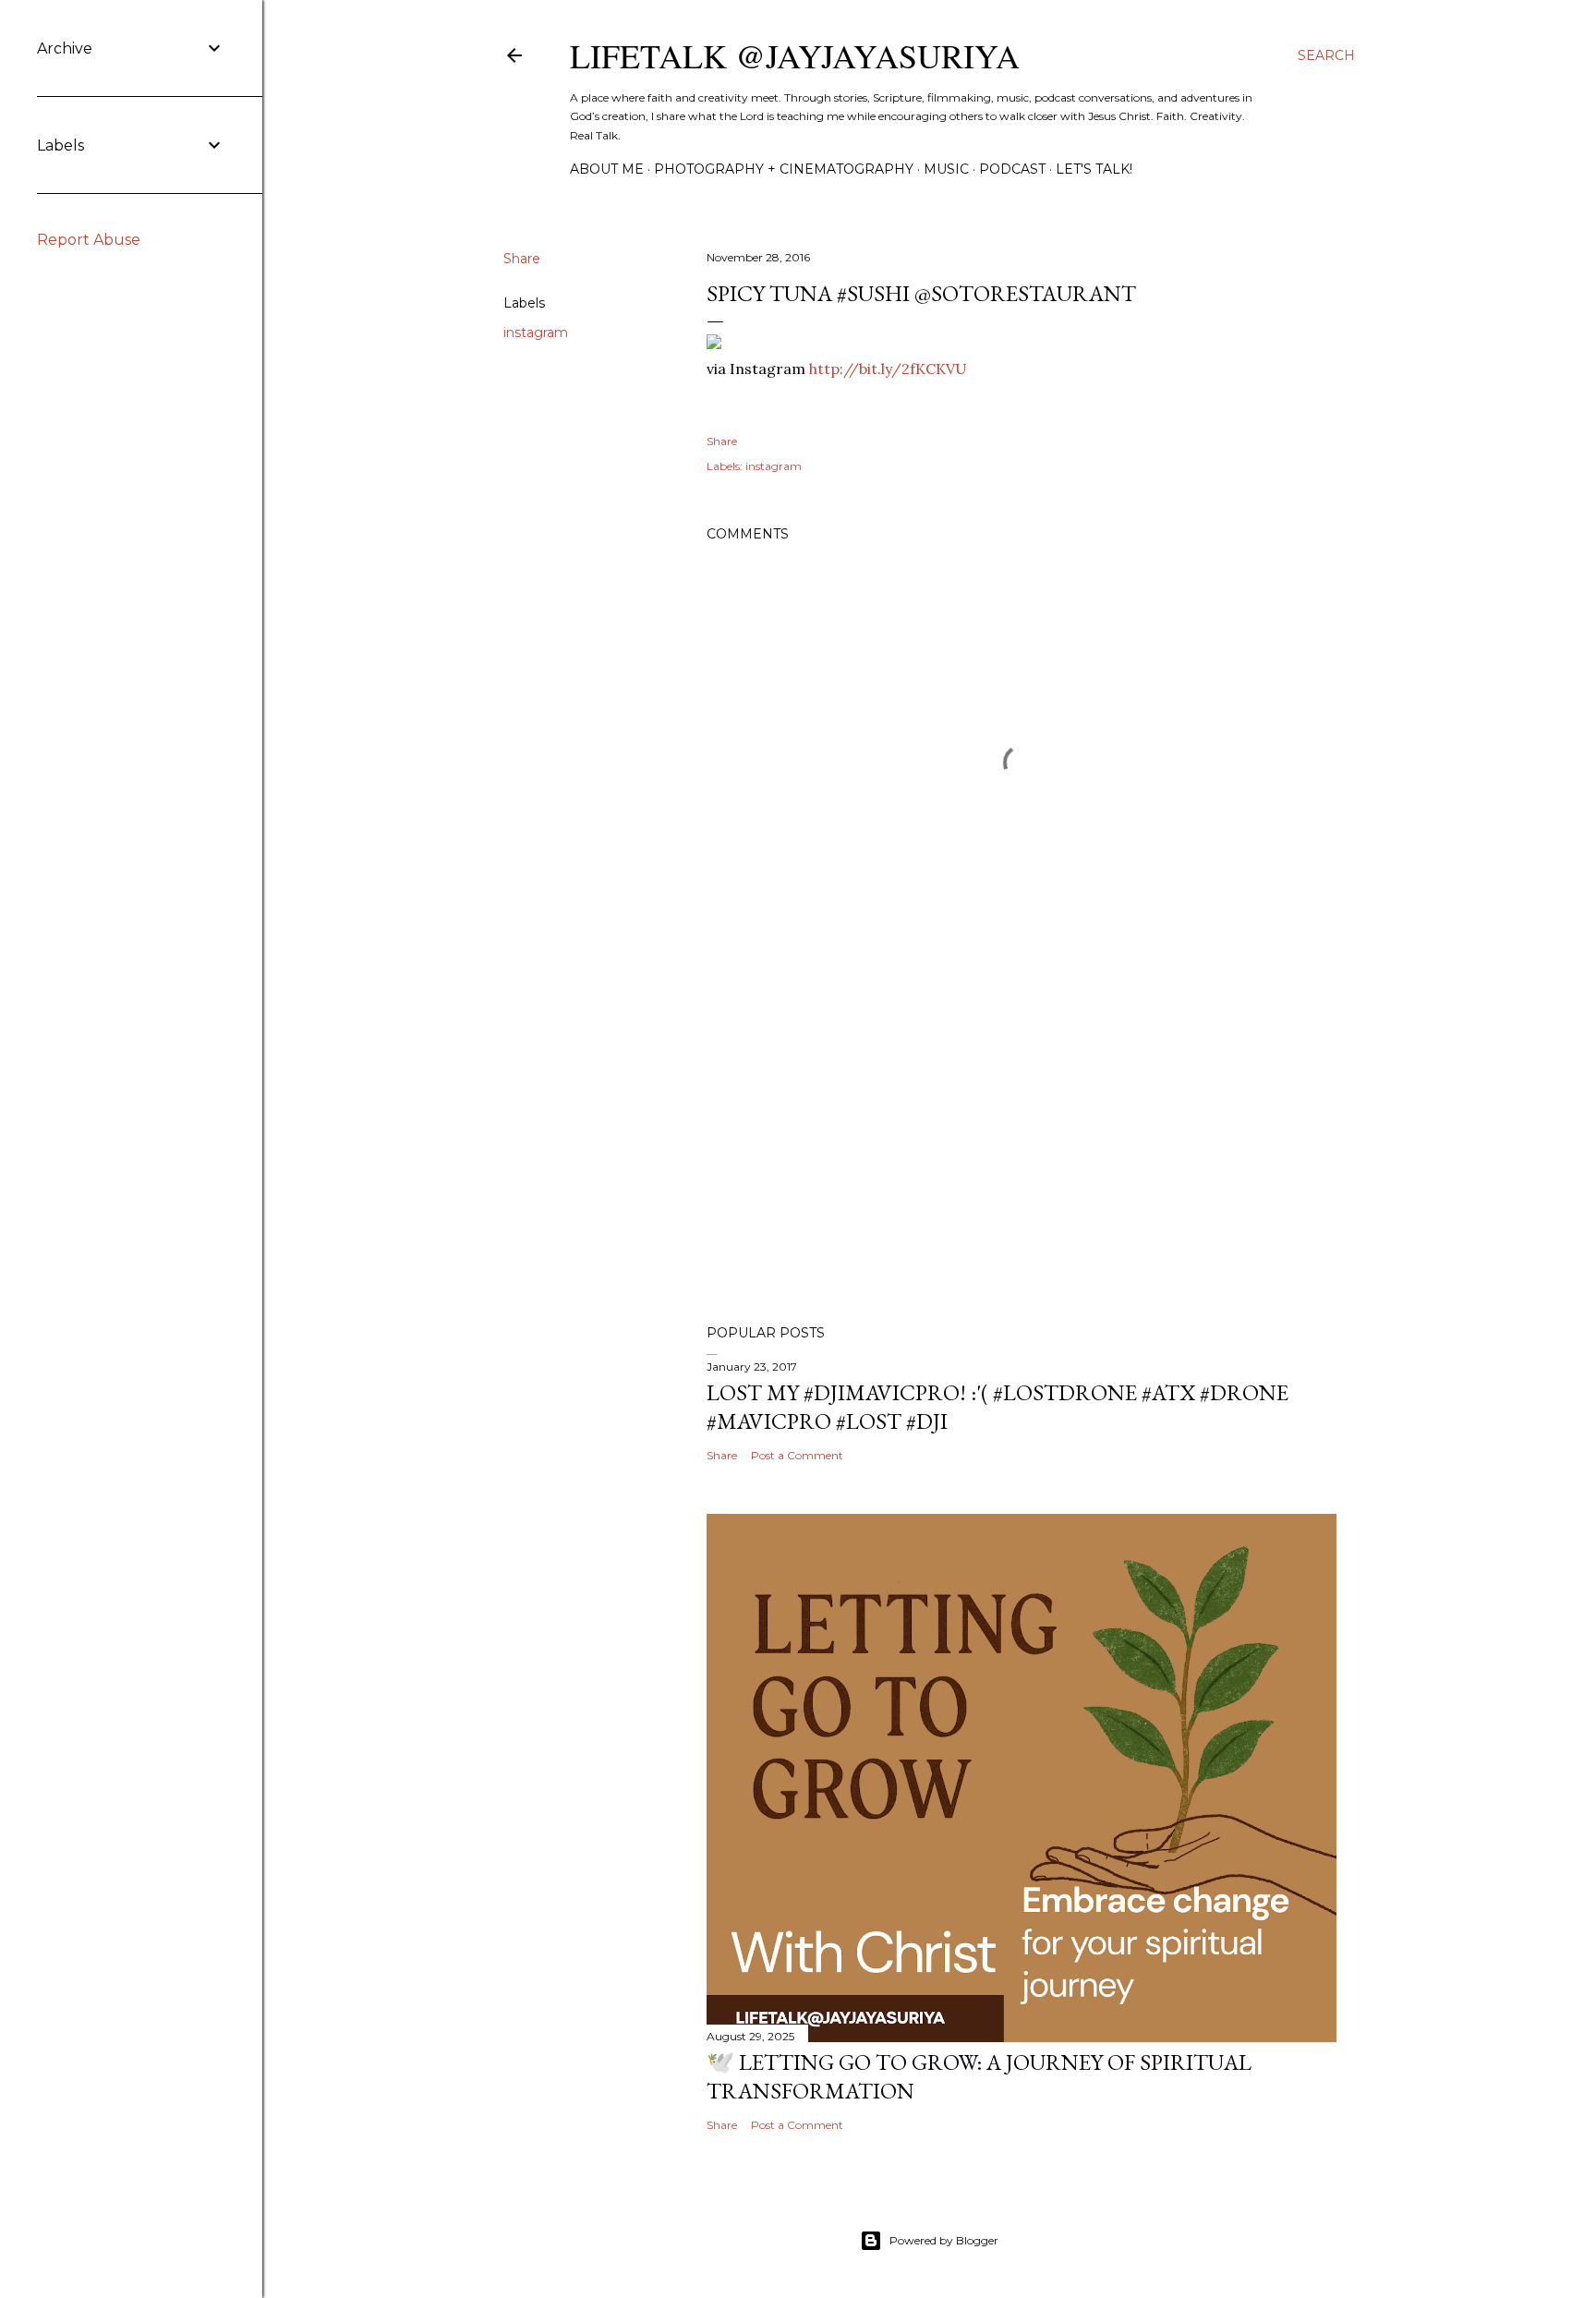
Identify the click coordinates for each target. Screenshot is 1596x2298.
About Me (607, 169)
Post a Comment (797, 1455)
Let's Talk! (1094, 169)
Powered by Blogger (944, 2240)
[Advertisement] (1022, 1149)
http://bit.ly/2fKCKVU (888, 369)
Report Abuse (89, 240)
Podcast (1012, 169)
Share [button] (522, 259)
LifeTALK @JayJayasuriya (795, 55)
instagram (536, 333)
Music (946, 169)
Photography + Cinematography (784, 169)
